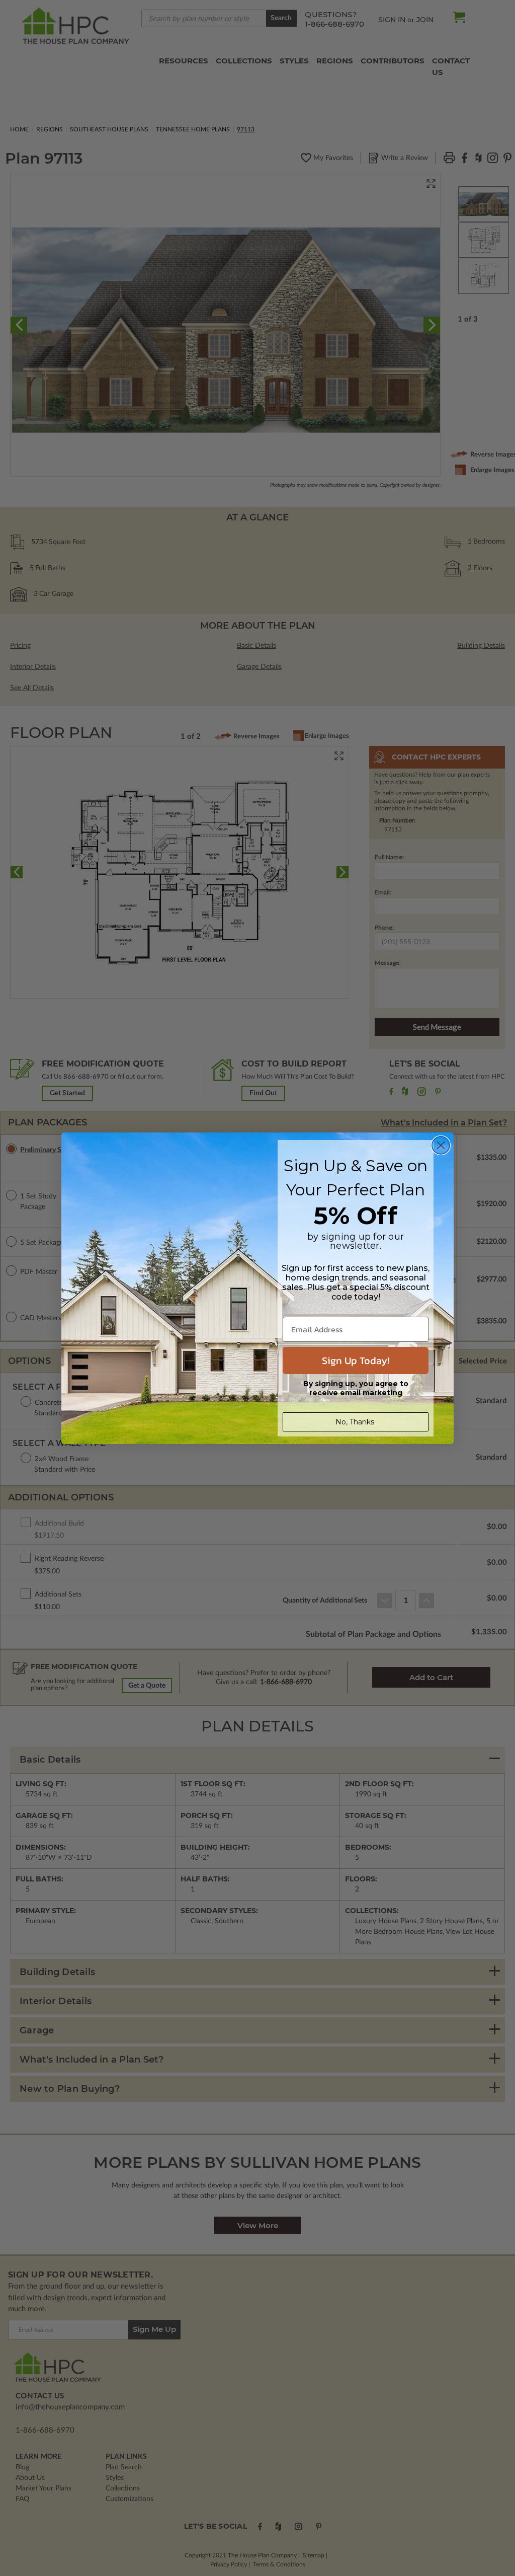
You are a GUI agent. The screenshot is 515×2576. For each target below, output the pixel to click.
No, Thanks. (356, 1422)
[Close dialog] (441, 1145)
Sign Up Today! (356, 1360)
